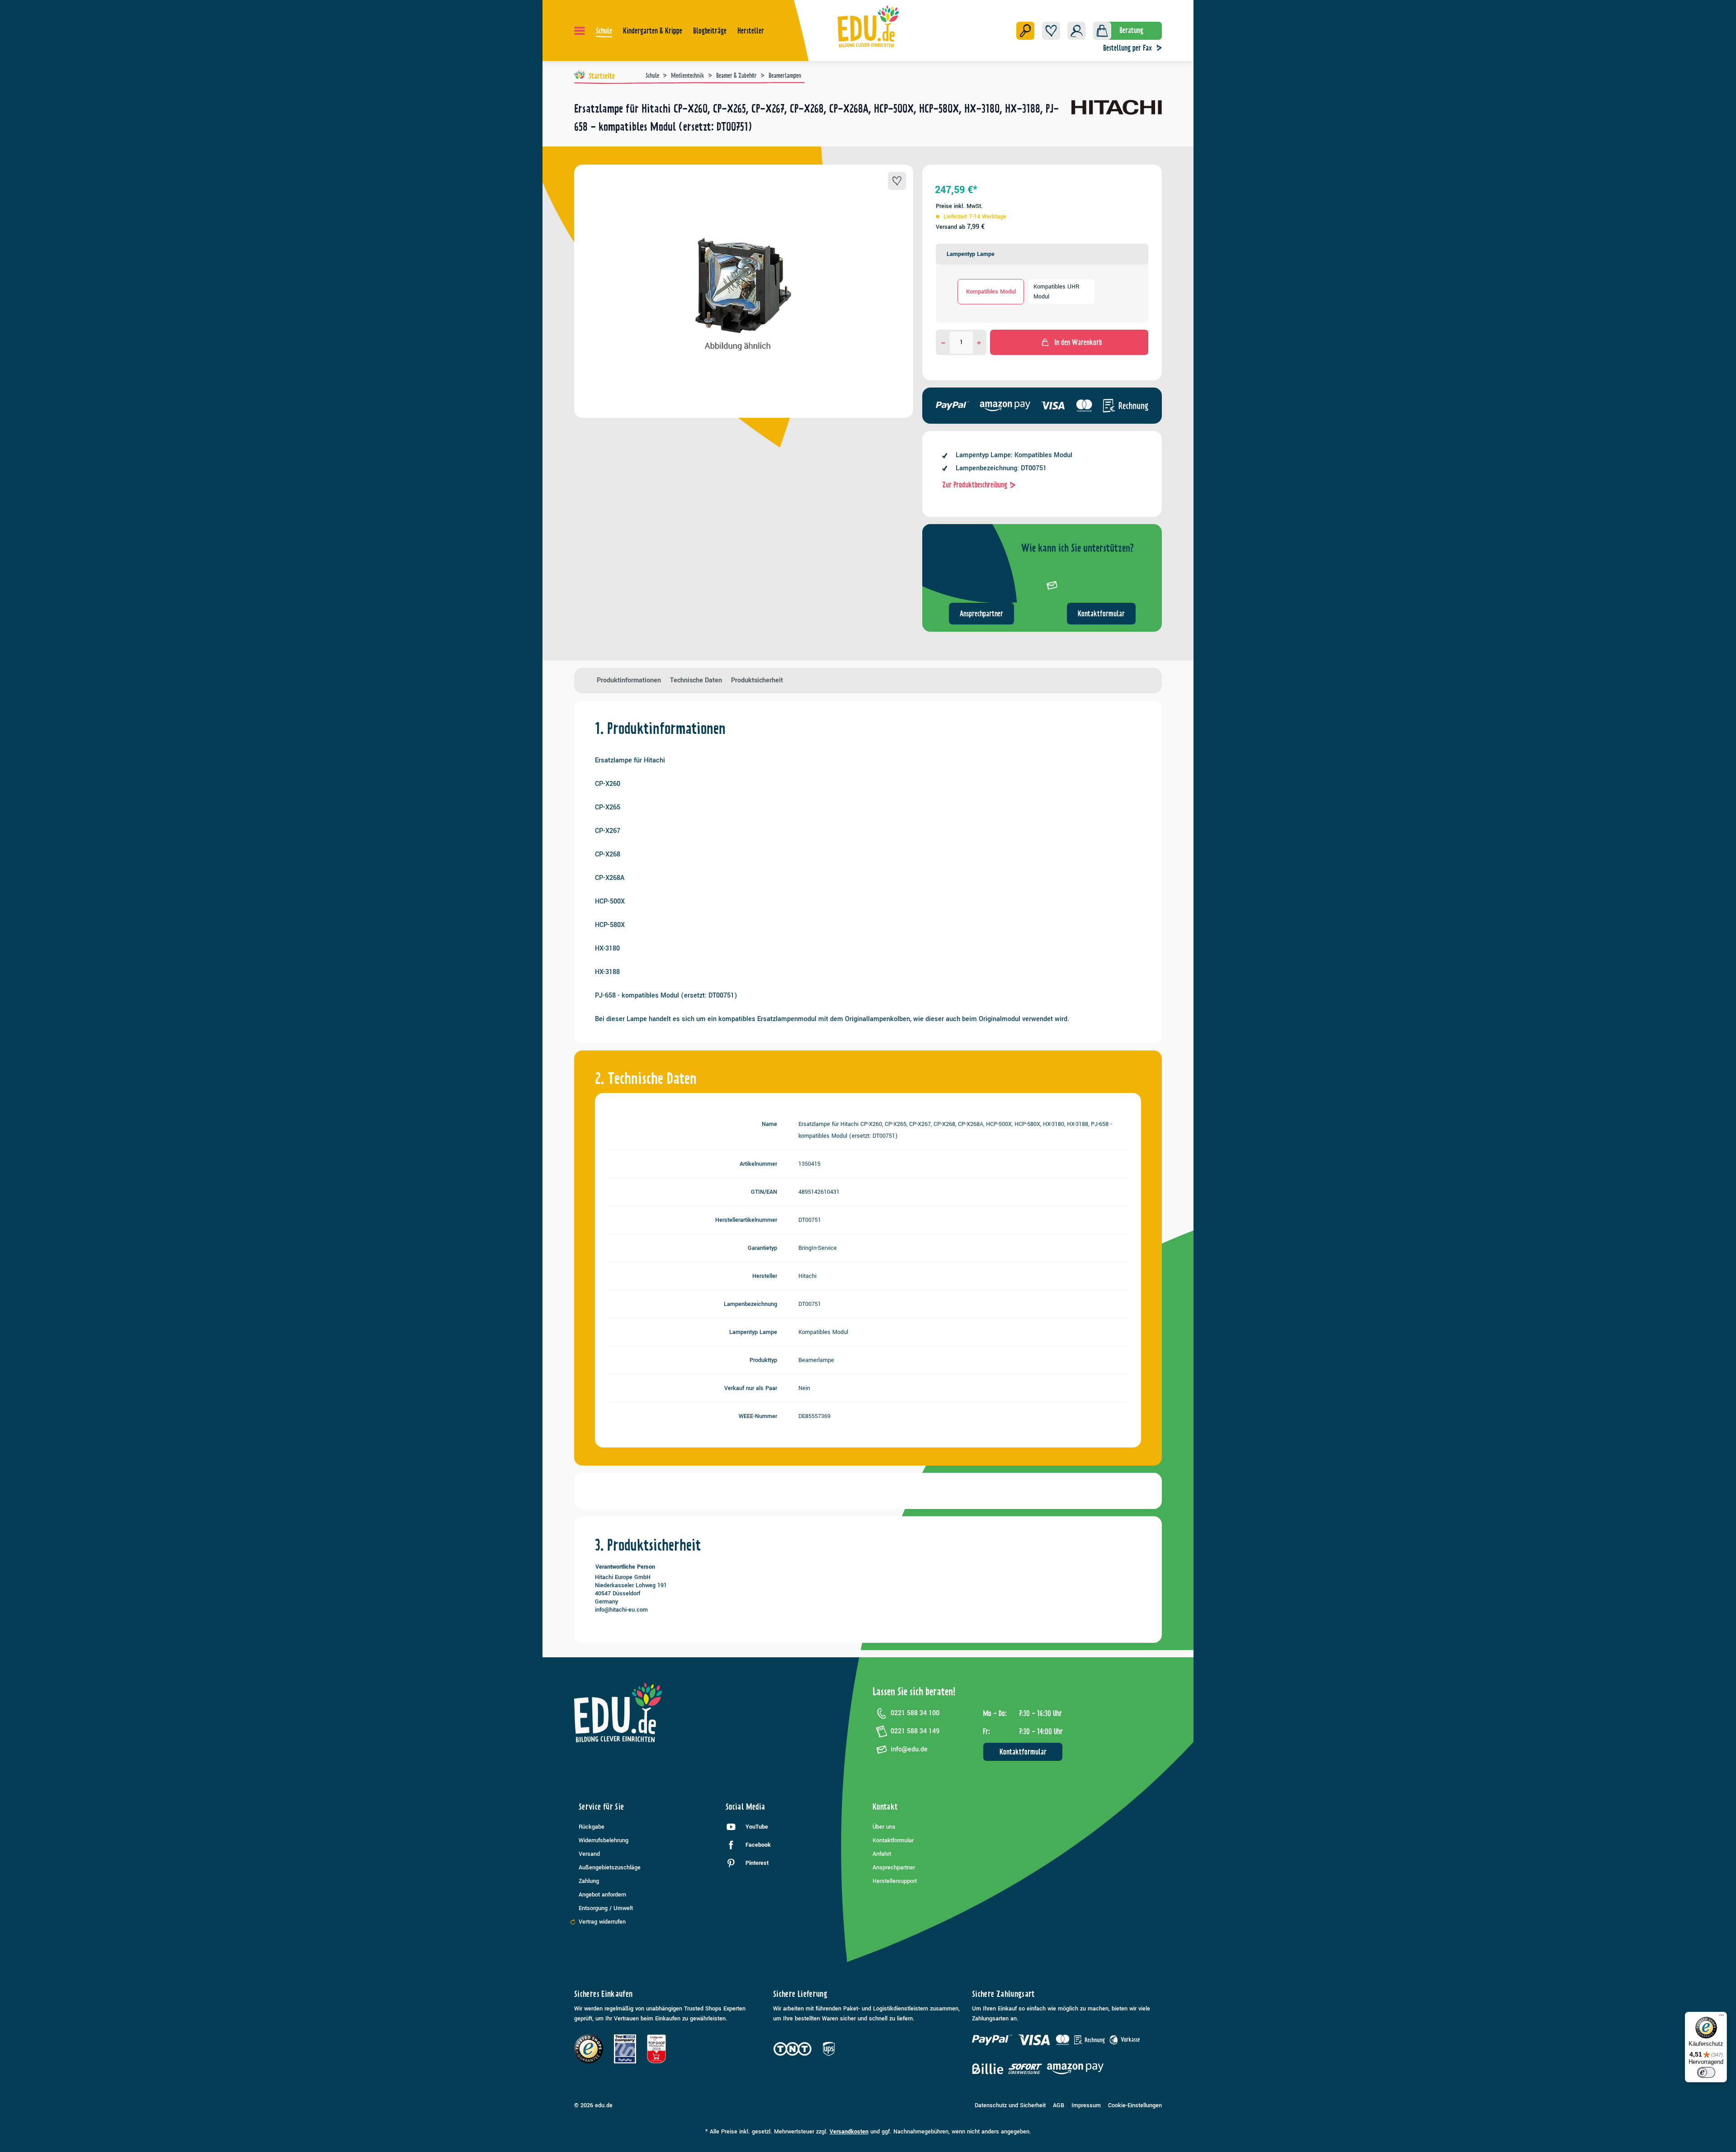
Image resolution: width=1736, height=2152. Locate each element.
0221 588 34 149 (915, 1731)
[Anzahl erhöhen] (979, 342)
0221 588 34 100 (915, 1713)
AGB (1059, 2105)
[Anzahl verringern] (943, 342)
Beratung (1131, 30)
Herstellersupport (895, 1881)
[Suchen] (1025, 31)
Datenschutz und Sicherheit (1010, 2105)
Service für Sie (601, 1807)
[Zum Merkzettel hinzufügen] (897, 181)
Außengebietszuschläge (610, 1868)
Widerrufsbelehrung (604, 1840)
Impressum (1086, 2105)
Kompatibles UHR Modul (1056, 292)
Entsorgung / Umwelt (606, 1908)
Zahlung (589, 1881)
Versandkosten (849, 2132)
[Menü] (580, 31)
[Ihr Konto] (1076, 31)
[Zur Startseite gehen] (868, 26)
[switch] (1706, 2072)
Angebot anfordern (602, 1895)
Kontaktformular (1101, 614)
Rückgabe (592, 1827)
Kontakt (885, 1807)
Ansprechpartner (981, 614)
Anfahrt (882, 1854)
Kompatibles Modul (991, 292)
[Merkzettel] (1051, 31)
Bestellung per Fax (1127, 48)
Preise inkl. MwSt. (959, 206)
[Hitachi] (1117, 121)
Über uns (884, 1827)
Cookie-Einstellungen (1135, 2105)
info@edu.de (909, 1749)
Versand (589, 1854)
